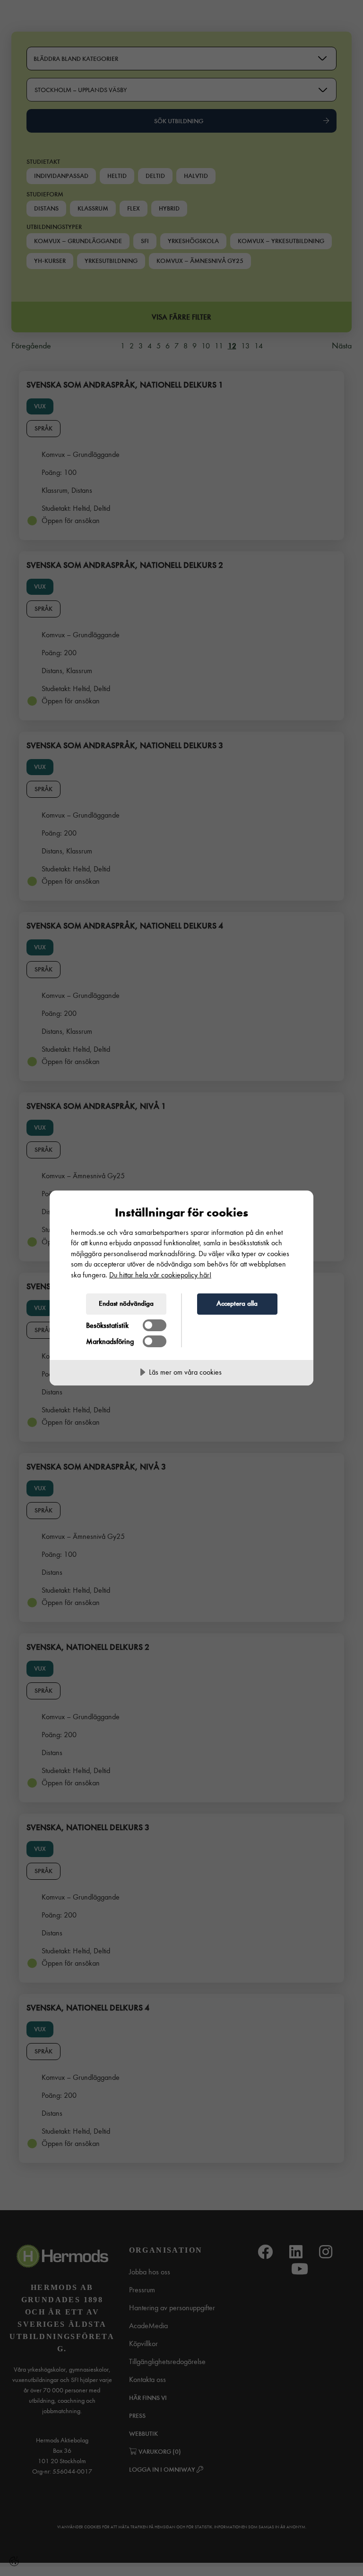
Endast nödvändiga (126, 1303)
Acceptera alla (237, 1303)
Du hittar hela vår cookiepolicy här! (160, 1275)
